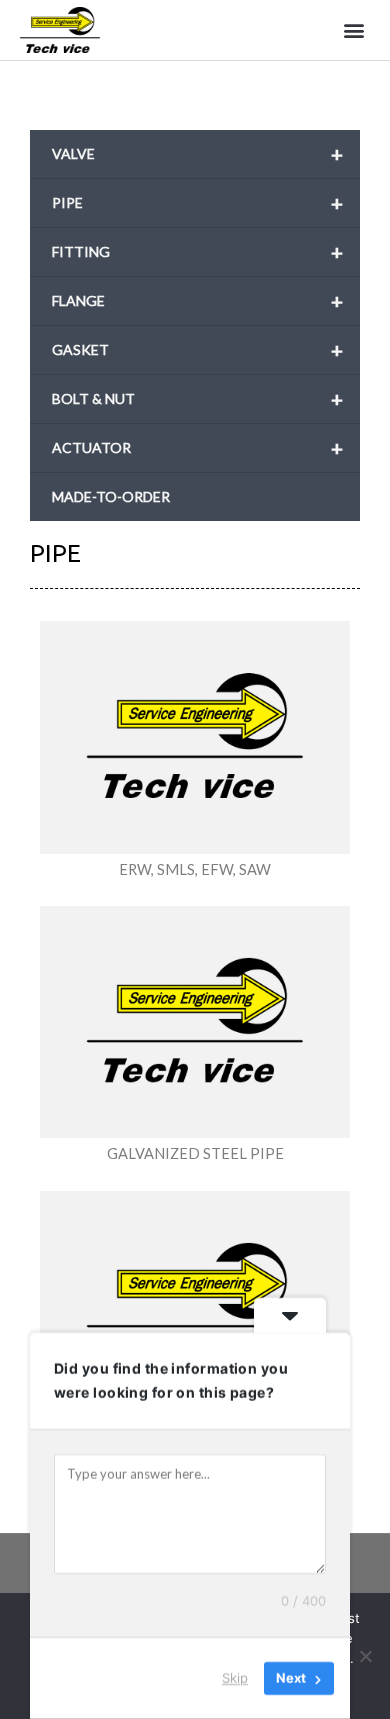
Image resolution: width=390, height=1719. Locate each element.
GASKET (197, 350)
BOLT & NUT (197, 399)
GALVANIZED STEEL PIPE (195, 1153)
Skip (235, 1678)
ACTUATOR (197, 448)
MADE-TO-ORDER (111, 496)
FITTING (197, 252)
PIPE (197, 203)
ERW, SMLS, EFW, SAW (195, 869)
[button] (353, 30)
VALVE (197, 154)
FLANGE (197, 301)
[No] (365, 1656)
